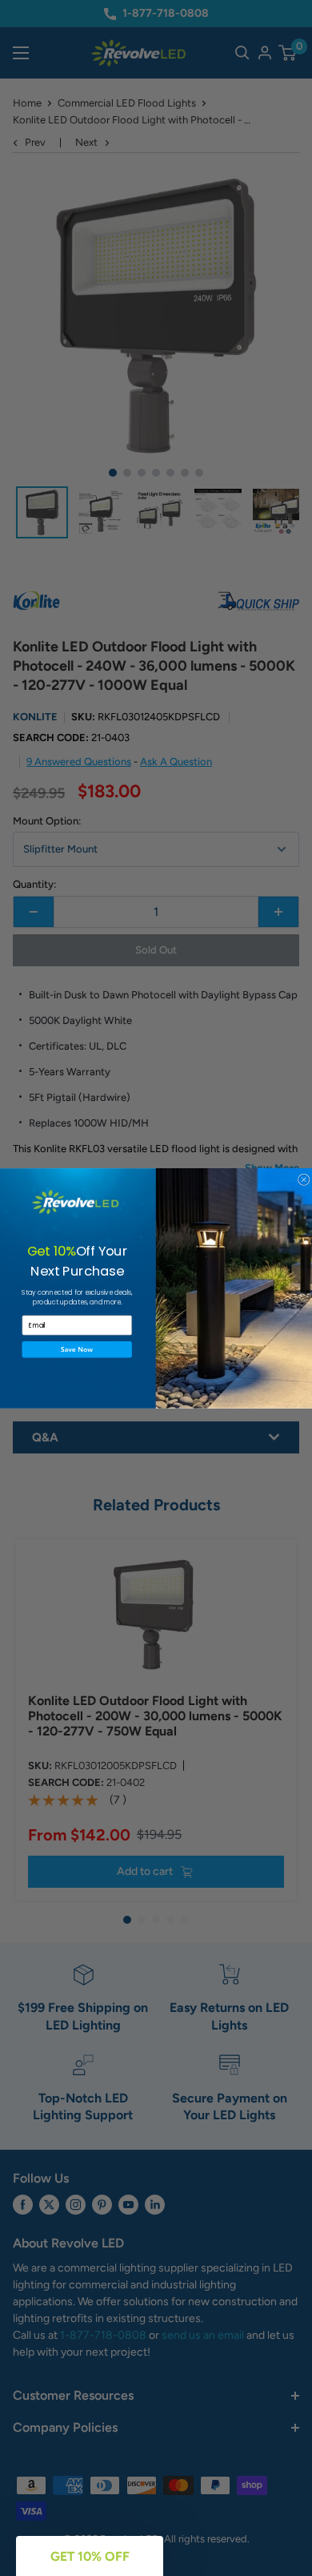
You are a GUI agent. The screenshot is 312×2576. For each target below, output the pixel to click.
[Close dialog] (304, 1180)
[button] (78, 1349)
